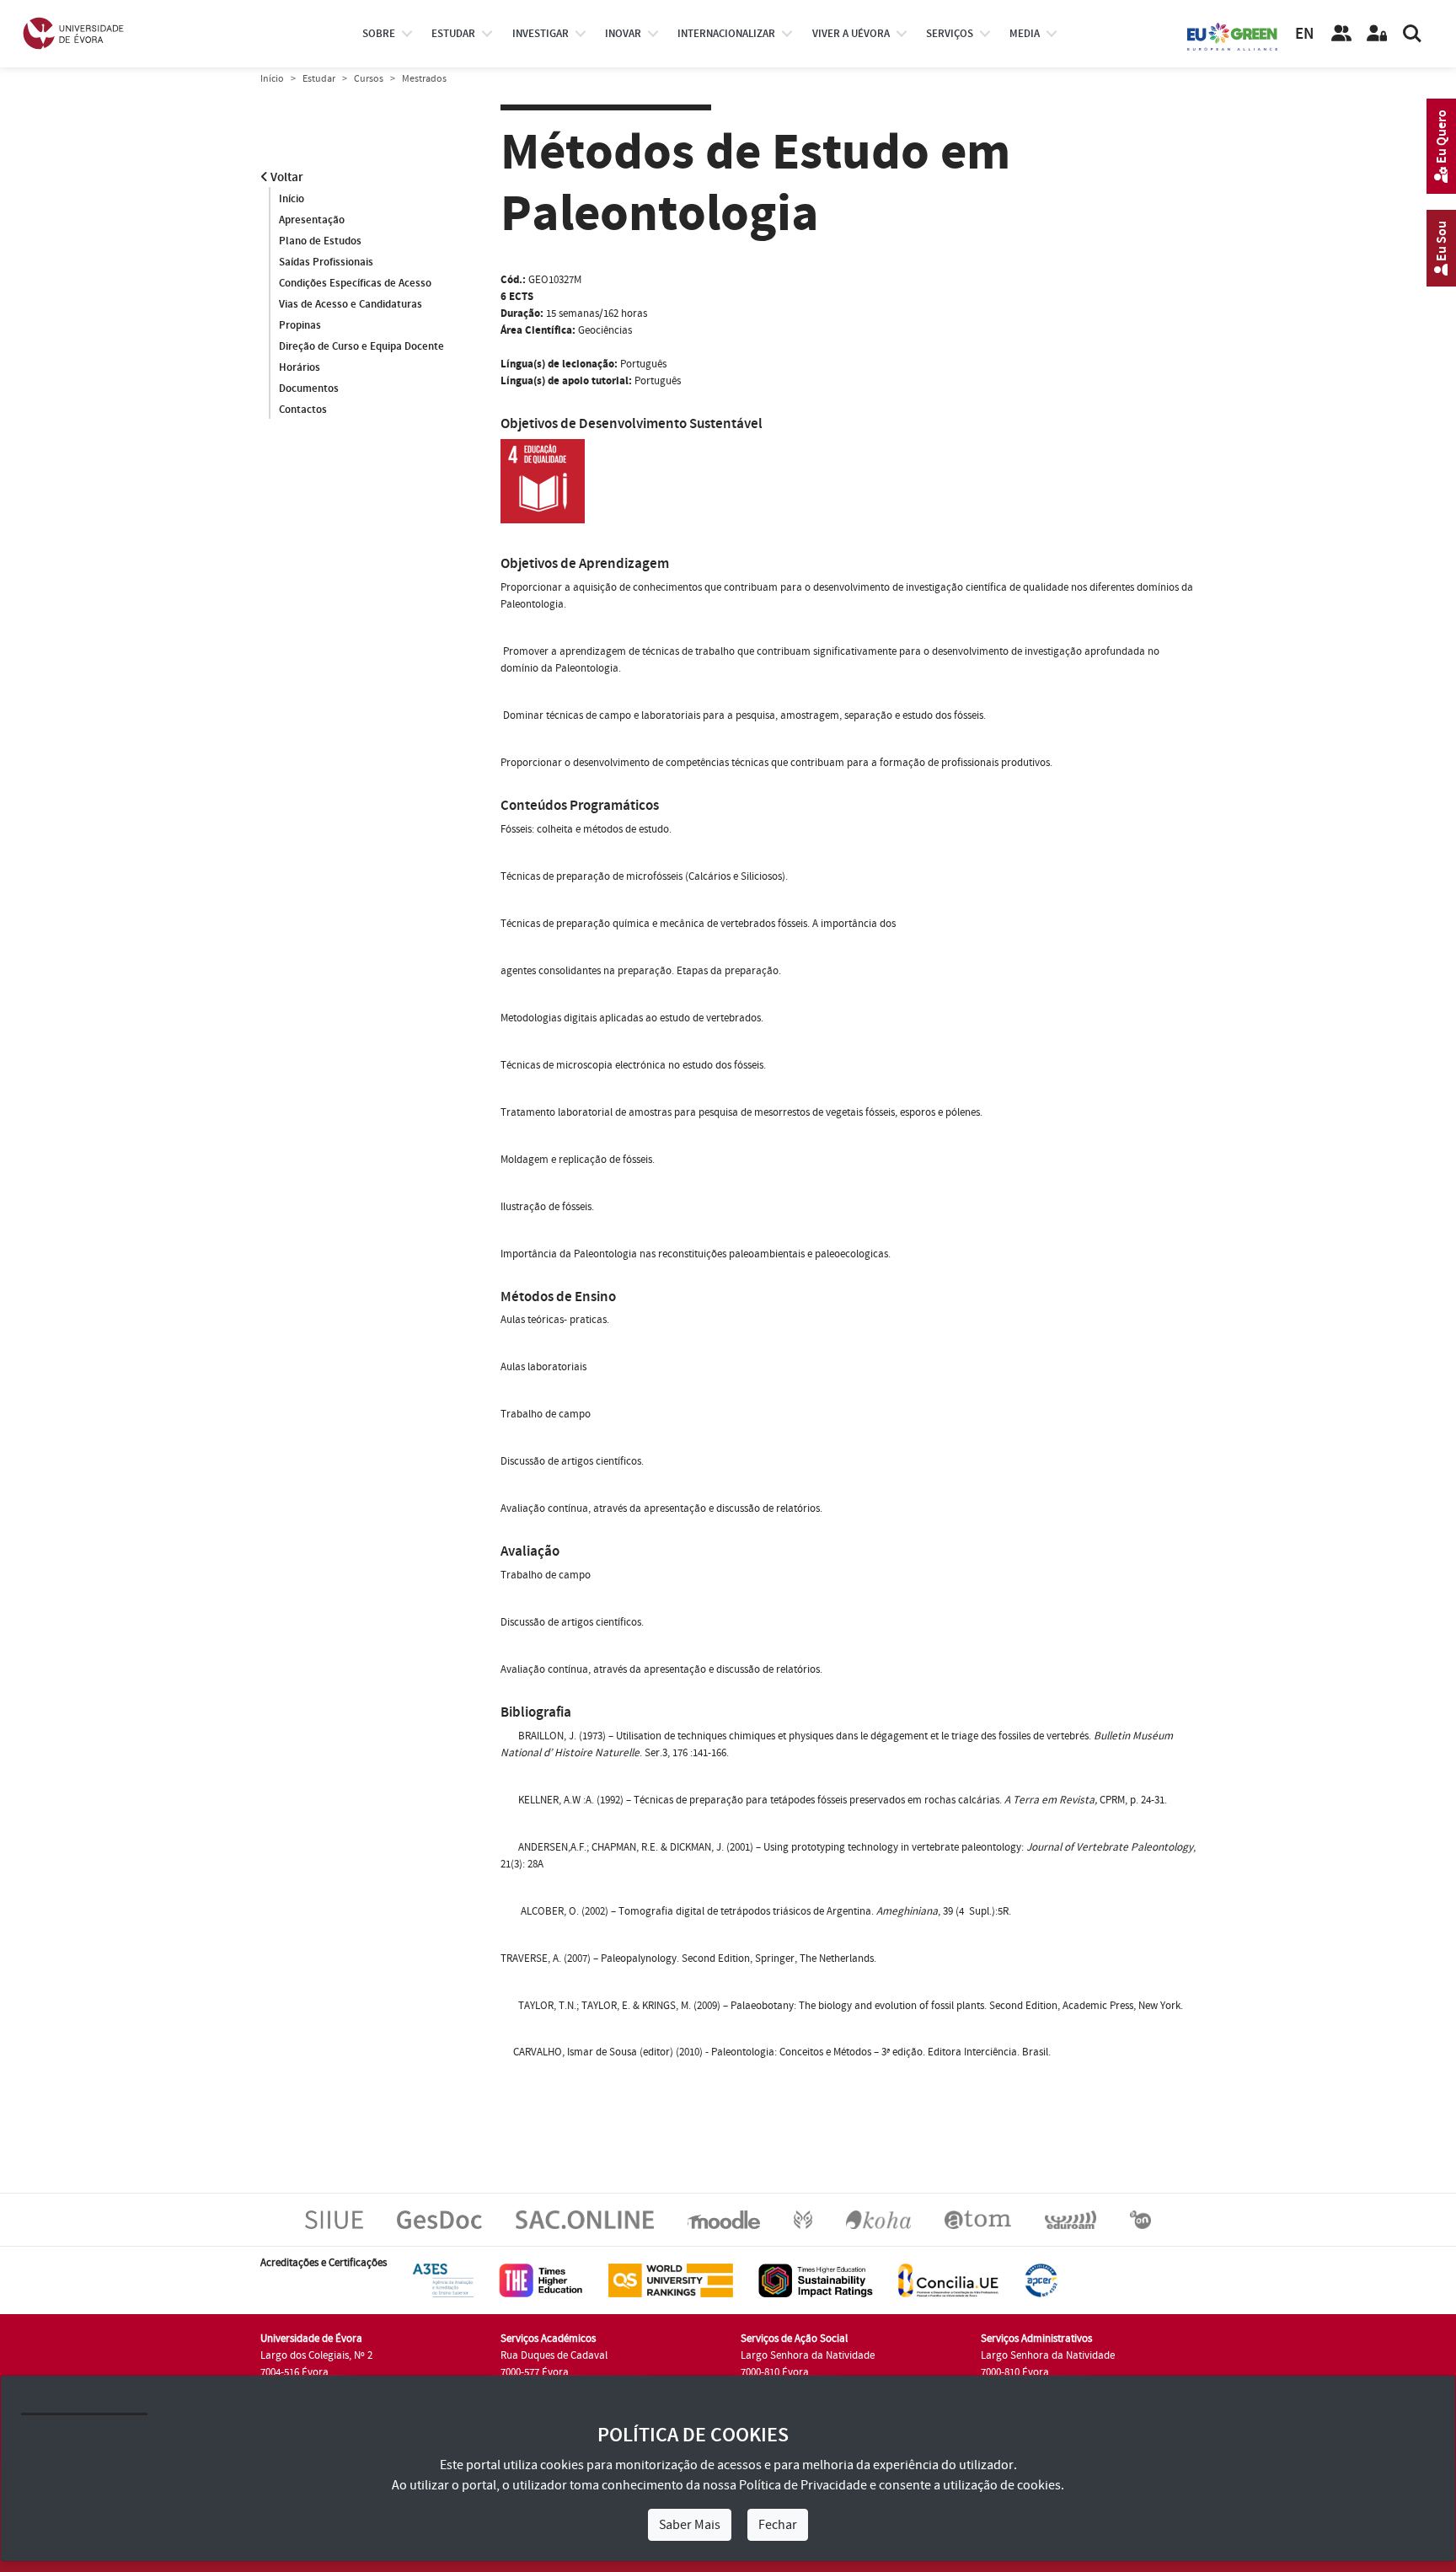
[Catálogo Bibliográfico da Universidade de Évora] (878, 2220)
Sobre (379, 34)
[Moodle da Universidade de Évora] (723, 2220)
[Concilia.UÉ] (948, 2280)
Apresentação (312, 220)
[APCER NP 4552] (1041, 2280)
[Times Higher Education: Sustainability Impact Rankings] (816, 2280)
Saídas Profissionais (326, 262)
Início (272, 79)
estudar (453, 34)
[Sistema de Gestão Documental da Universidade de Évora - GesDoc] (439, 2220)
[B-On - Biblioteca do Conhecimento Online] (1140, 2220)
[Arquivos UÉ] (978, 2220)
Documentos (309, 388)
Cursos (369, 79)
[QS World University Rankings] (671, 2280)
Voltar (286, 177)
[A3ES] (443, 2280)
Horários (300, 367)
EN (1304, 34)
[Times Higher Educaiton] (541, 2280)
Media (1025, 34)
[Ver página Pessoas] (1341, 34)
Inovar (623, 34)
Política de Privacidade (803, 2485)
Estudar (319, 79)
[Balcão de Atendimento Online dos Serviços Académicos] (585, 2220)
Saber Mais (690, 2525)
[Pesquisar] (1412, 34)
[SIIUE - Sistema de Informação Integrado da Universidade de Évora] (334, 2220)
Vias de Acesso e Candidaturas (351, 304)
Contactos (303, 410)
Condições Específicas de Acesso (355, 283)
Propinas (300, 325)
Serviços (950, 34)
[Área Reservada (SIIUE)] (1377, 34)
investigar (541, 34)
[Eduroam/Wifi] (1071, 2220)
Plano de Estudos (320, 241)
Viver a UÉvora (851, 34)
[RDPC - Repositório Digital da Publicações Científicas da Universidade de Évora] (803, 2220)
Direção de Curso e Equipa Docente (361, 346)
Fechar (778, 2525)
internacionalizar (726, 34)
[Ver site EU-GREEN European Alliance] (1233, 35)
